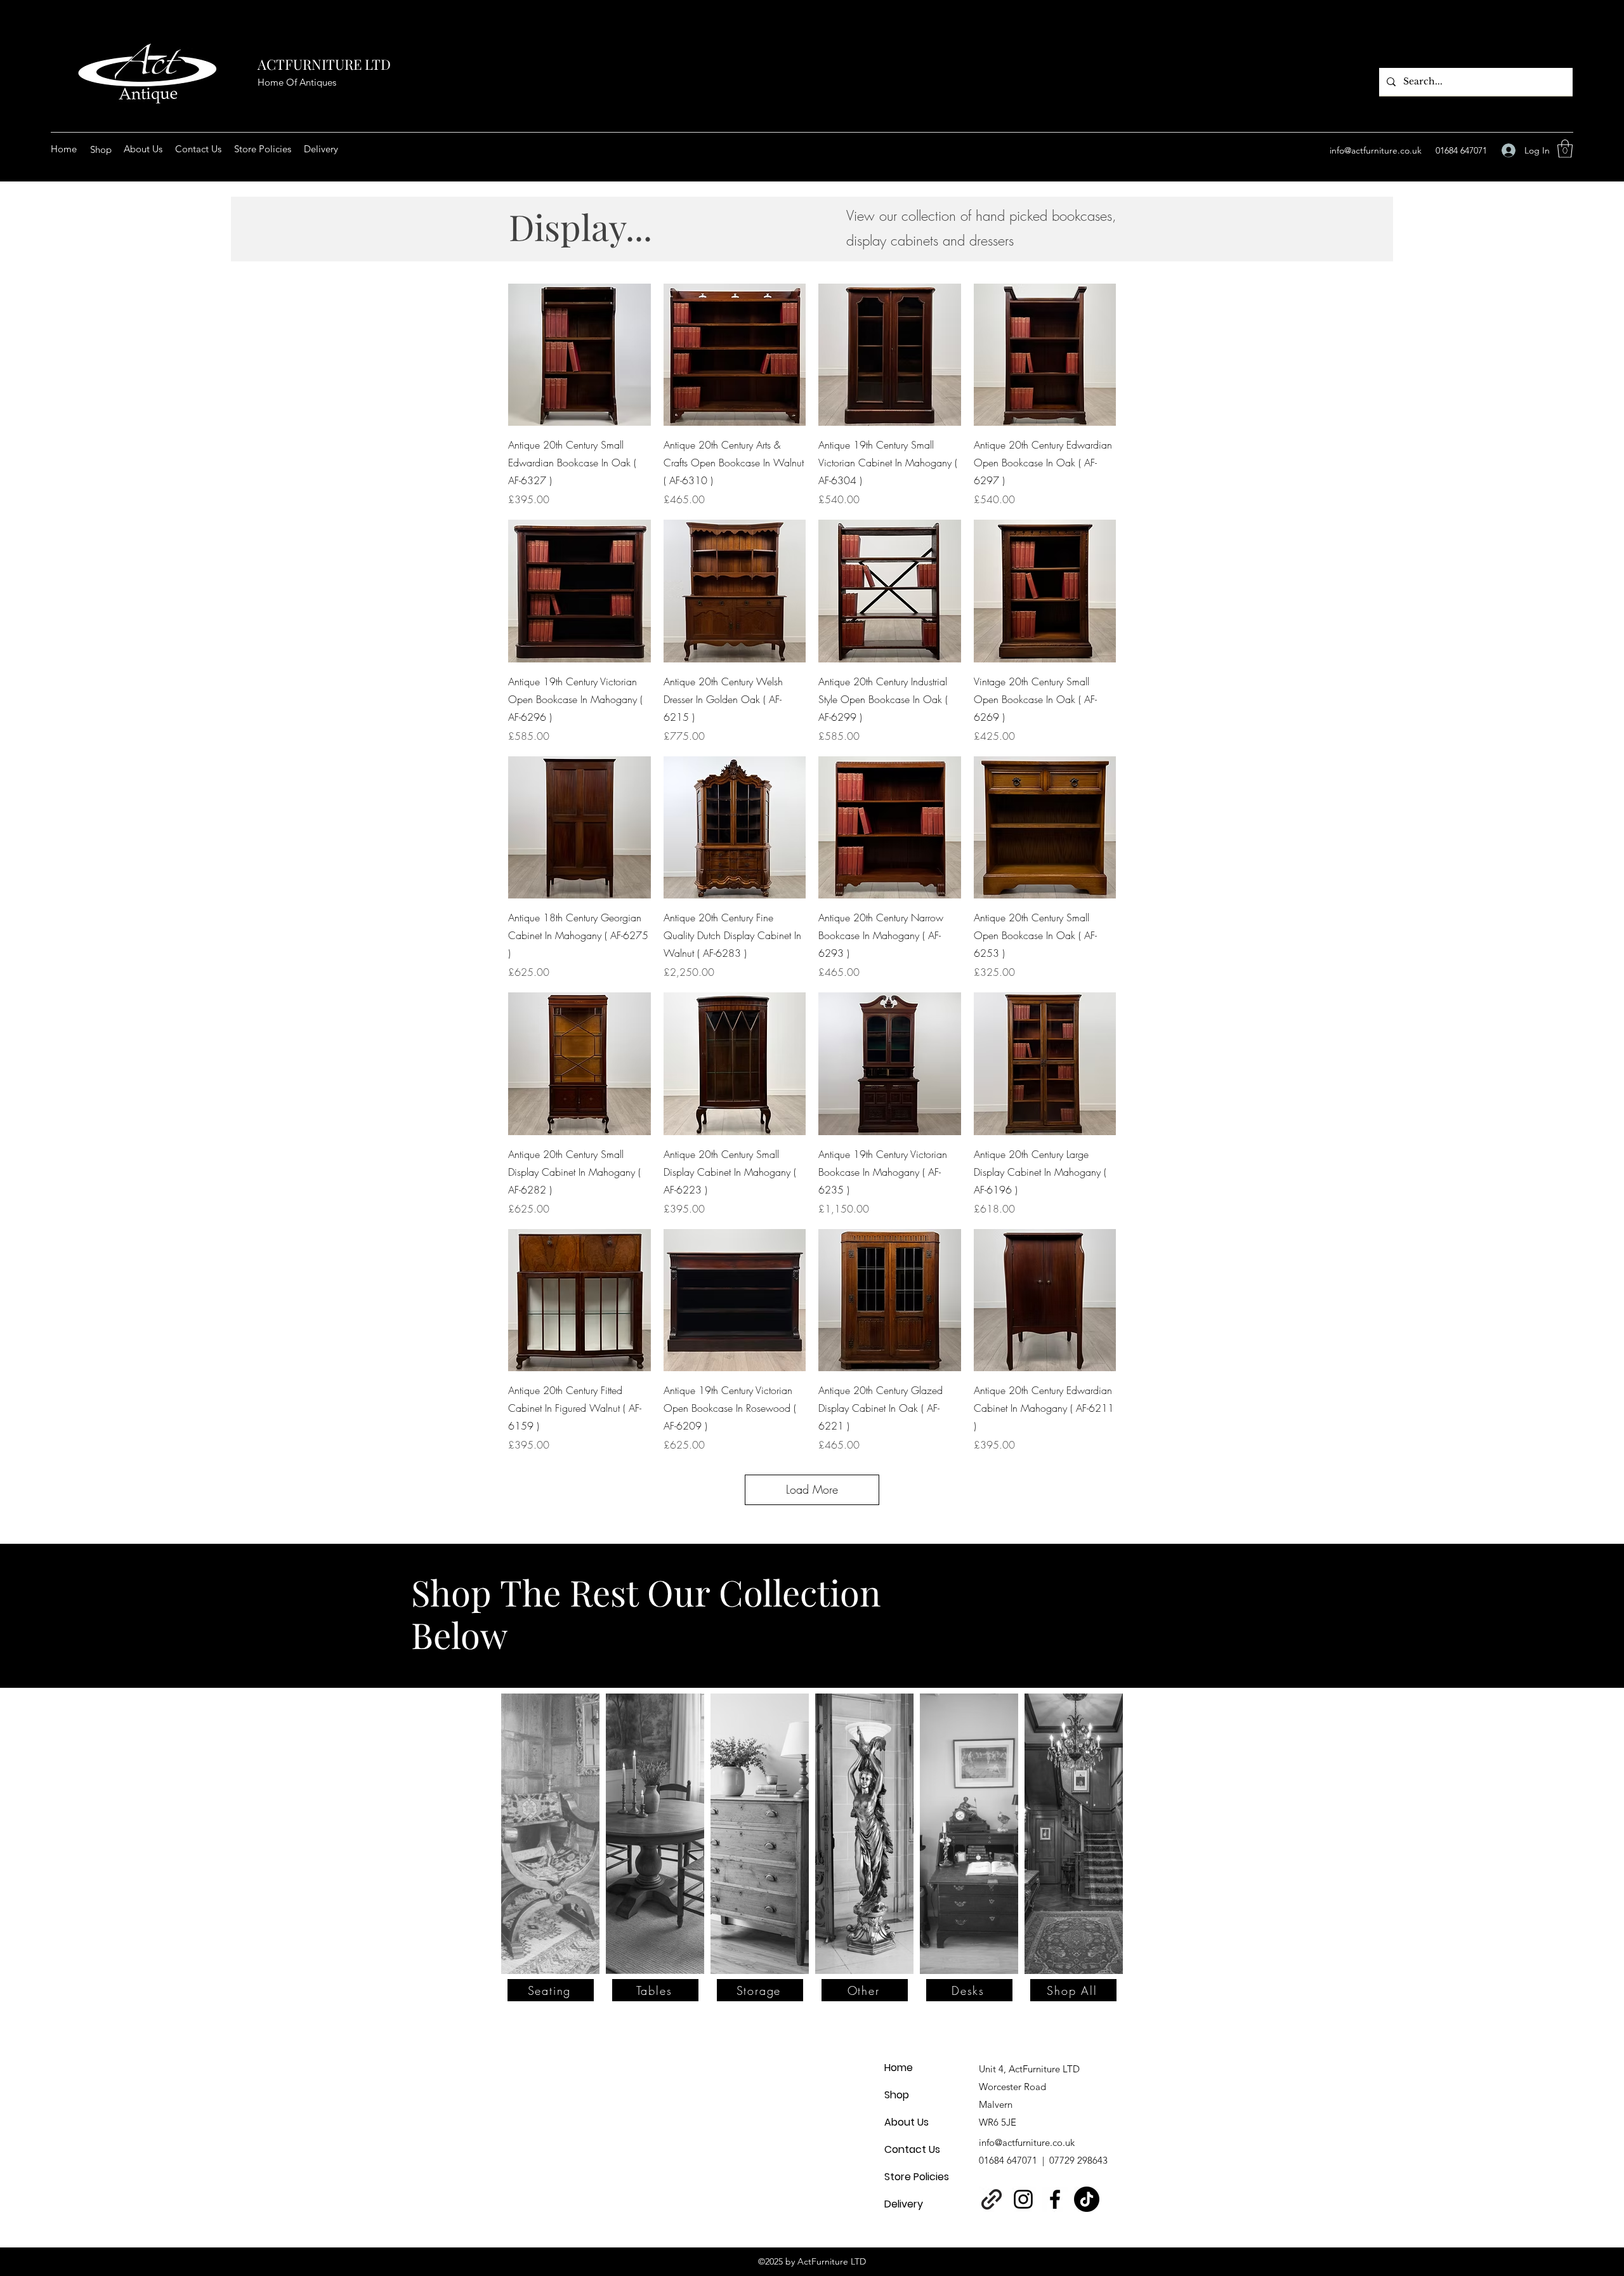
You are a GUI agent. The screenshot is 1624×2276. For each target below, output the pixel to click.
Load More (812, 1489)
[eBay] (992, 2199)
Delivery (904, 2204)
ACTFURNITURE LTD (324, 64)
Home (899, 2068)
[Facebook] (1055, 2199)
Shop (897, 2095)
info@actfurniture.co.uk (1376, 150)
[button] (1565, 149)
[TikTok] (1087, 2199)
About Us (907, 2122)
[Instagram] (1023, 2199)
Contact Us (912, 2149)
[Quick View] (580, 355)
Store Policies (917, 2177)
